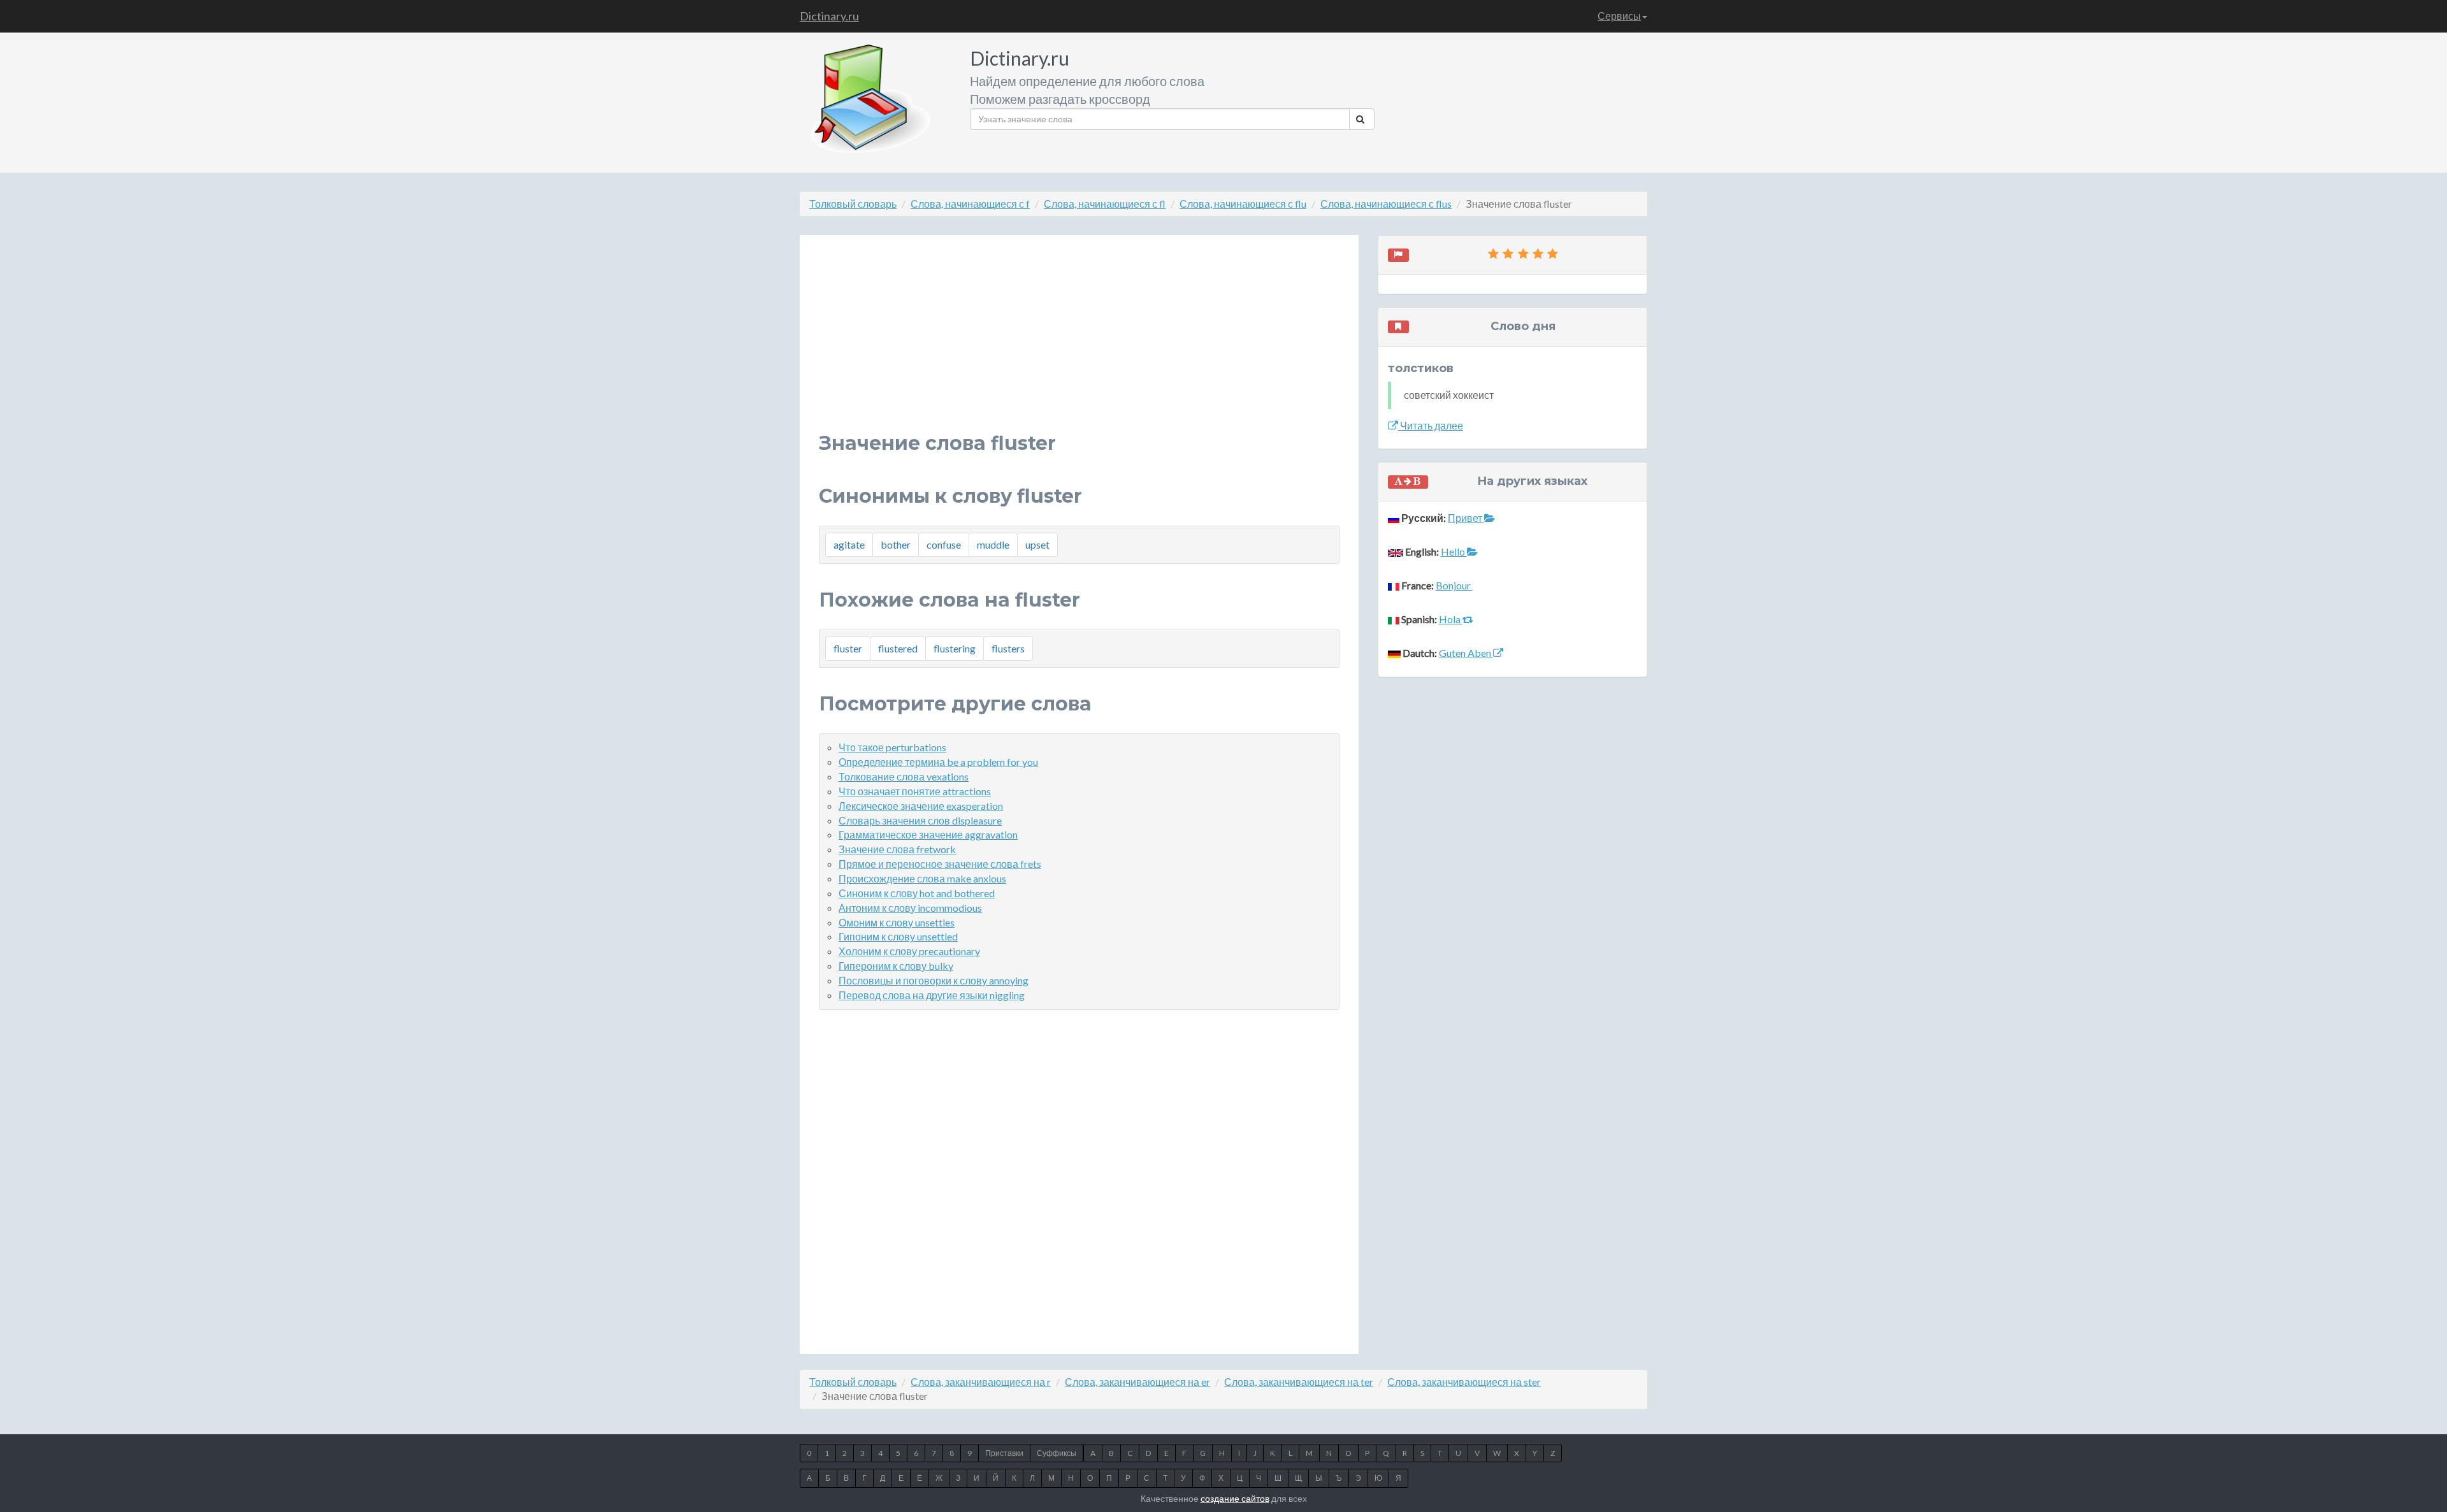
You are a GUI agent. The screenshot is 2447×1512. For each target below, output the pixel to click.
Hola (1451, 619)
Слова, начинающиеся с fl (1105, 204)
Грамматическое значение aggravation (928, 834)
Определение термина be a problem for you (938, 762)
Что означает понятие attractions (915, 791)
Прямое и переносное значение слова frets (940, 864)
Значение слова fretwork (897, 849)
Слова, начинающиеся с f (970, 204)
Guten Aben (1466, 653)
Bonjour (1454, 585)
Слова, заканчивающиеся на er (1137, 1382)
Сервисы (1619, 16)
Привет (1466, 518)
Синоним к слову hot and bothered (917, 893)
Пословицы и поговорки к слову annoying (934, 980)
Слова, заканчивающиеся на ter (1299, 1382)
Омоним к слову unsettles (897, 922)
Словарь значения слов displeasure (920, 820)
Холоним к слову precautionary (909, 951)
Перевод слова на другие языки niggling (932, 995)
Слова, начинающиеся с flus (1386, 204)
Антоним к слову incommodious (910, 908)
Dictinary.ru (829, 16)
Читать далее (1431, 425)
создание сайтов (1235, 1498)
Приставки (1004, 1453)
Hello (1454, 551)
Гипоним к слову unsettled (898, 936)
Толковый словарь (853, 204)
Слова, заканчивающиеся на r (981, 1382)
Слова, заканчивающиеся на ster (1464, 1382)
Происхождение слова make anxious (922, 878)
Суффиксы (1057, 1453)
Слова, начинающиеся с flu (1243, 204)
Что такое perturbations (892, 747)
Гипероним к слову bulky (896, 966)
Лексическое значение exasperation (921, 806)
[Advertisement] (1079, 343)
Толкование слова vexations (904, 776)
